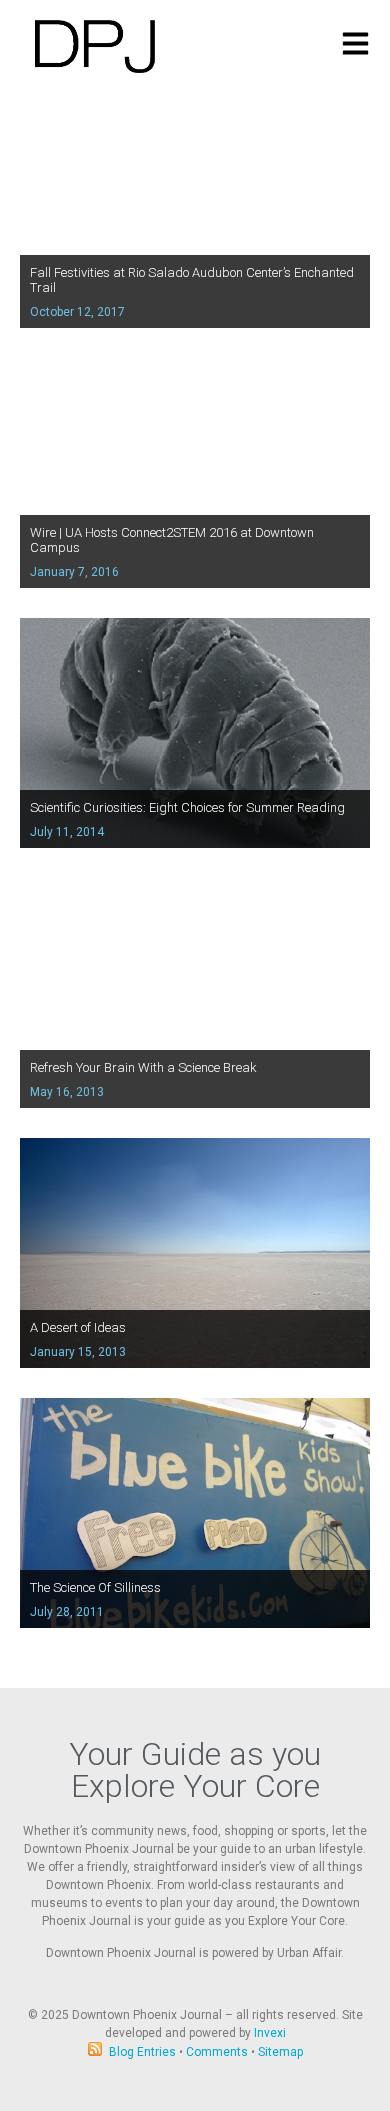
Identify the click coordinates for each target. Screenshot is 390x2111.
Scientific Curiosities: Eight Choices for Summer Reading (187, 807)
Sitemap (280, 2052)
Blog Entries (142, 2052)
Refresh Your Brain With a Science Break (143, 1067)
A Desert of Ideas (78, 1327)
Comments (217, 2052)
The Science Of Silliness (95, 1587)
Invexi (270, 2033)
